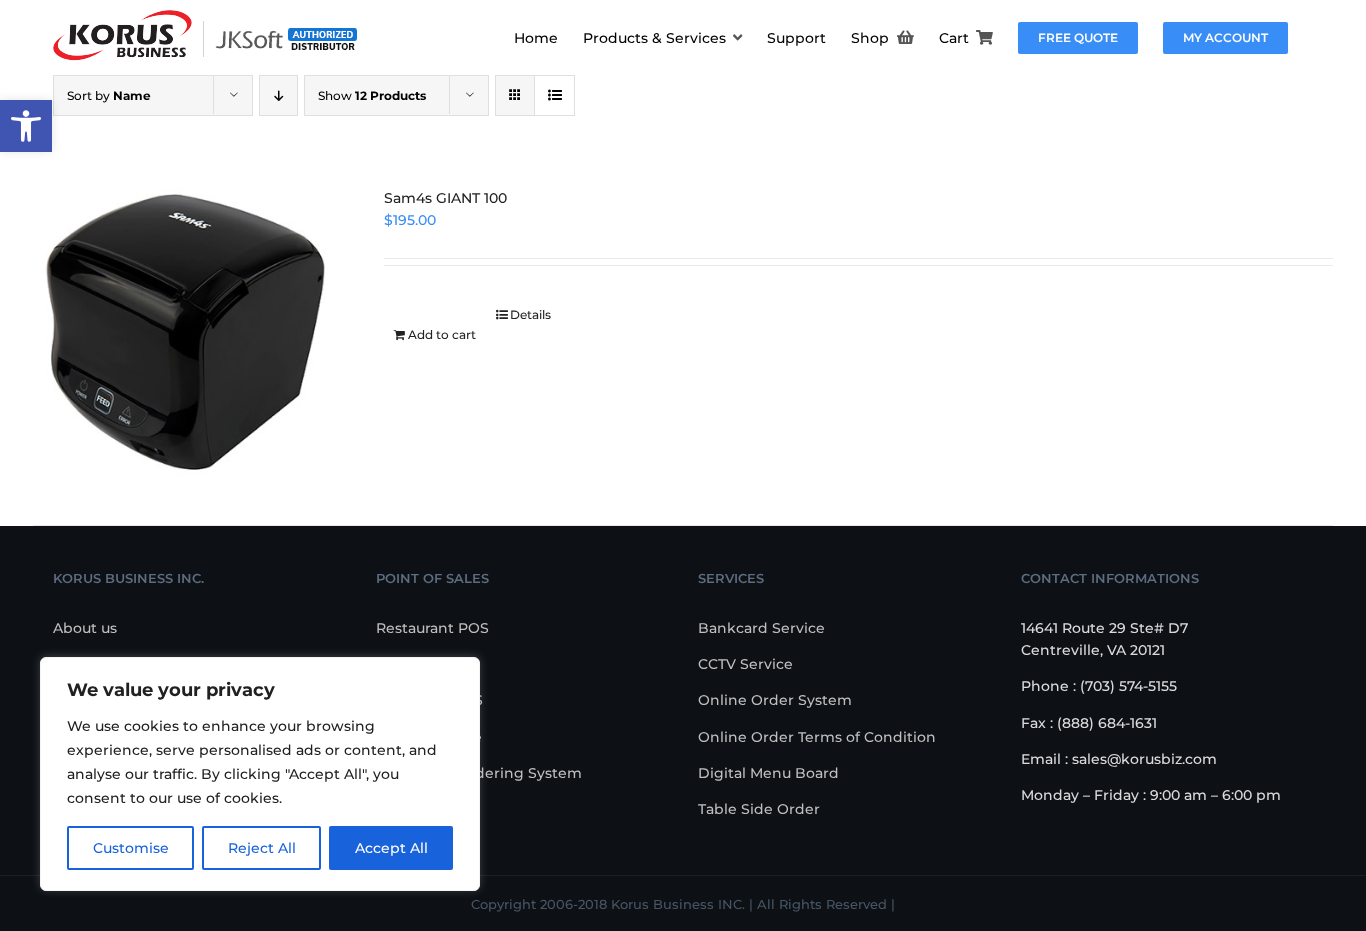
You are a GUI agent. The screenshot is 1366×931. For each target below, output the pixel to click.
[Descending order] (278, 95)
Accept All (391, 848)
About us (85, 628)
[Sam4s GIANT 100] (182, 331)
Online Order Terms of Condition (817, 737)
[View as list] (554, 95)
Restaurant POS (432, 628)
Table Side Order (759, 809)
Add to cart (442, 334)
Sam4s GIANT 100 (445, 198)
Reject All (262, 848)
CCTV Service (745, 664)
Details (530, 314)
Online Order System (775, 700)
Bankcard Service (761, 628)
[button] (26, 126)
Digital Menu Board (768, 773)
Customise (131, 848)
